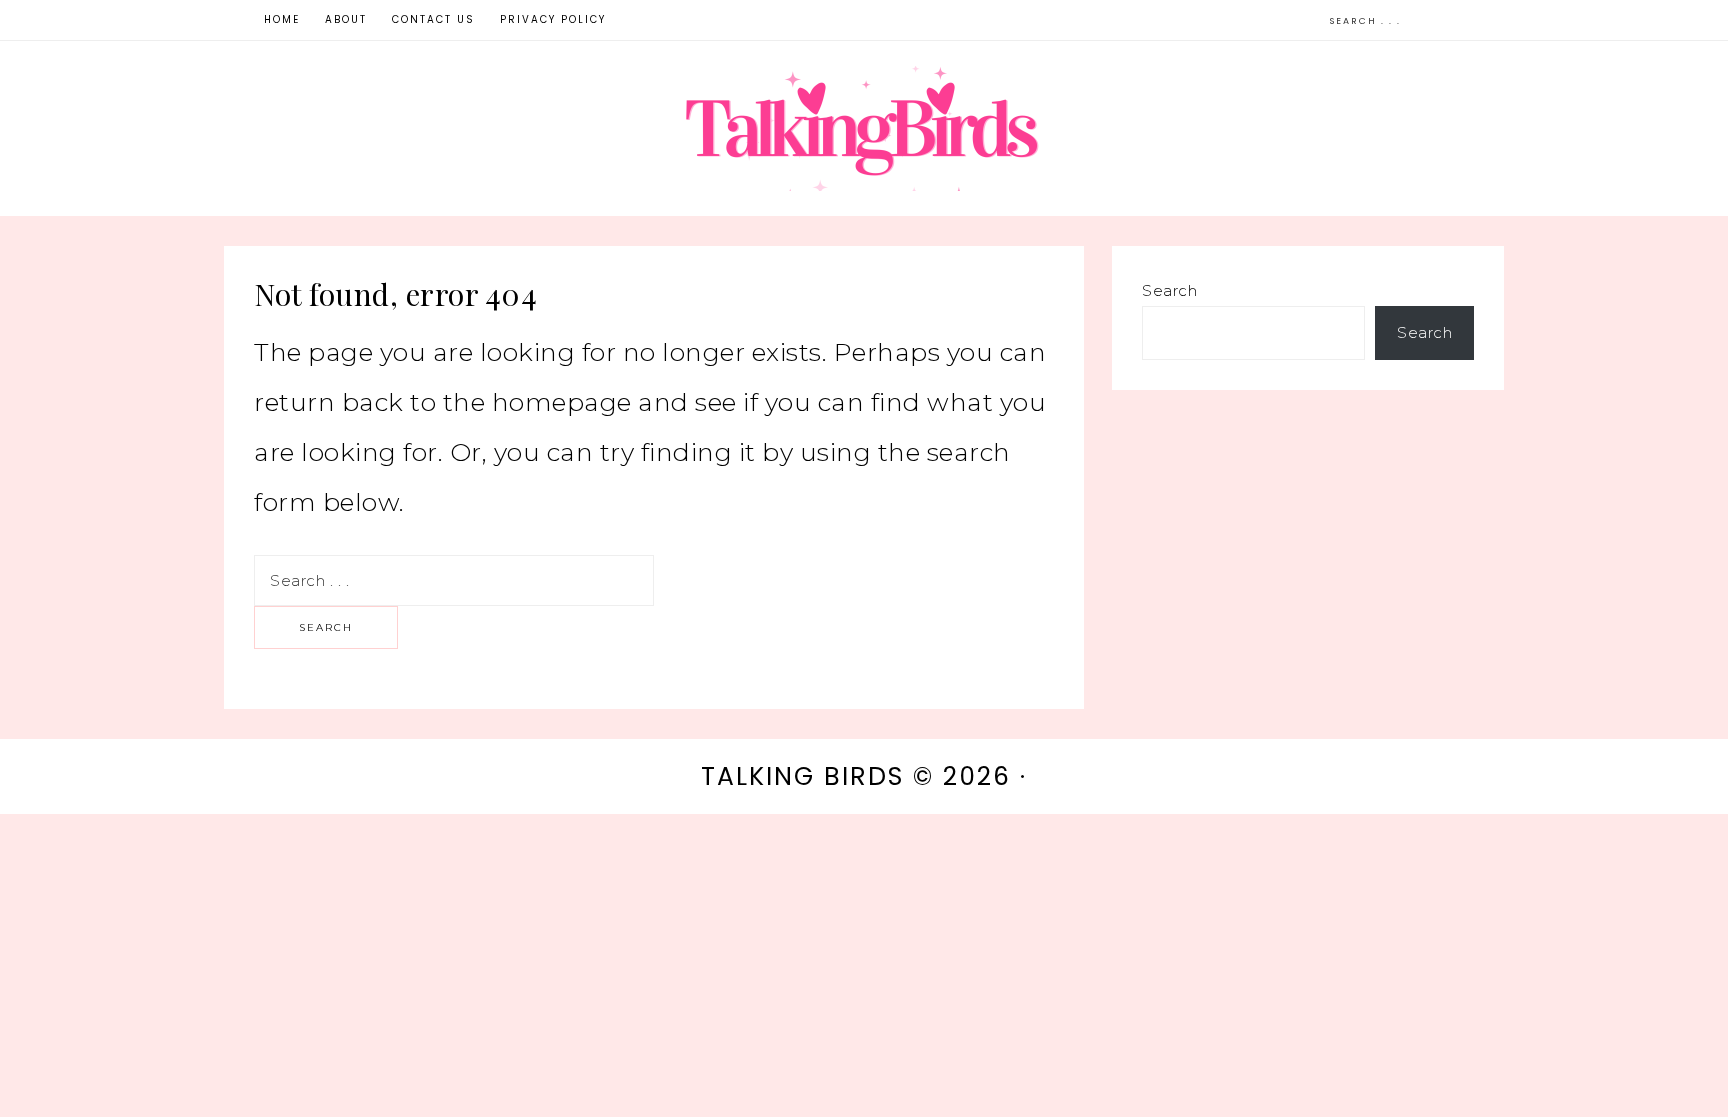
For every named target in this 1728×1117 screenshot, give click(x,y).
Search (1169, 290)
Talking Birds (864, 128)
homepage (562, 402)
